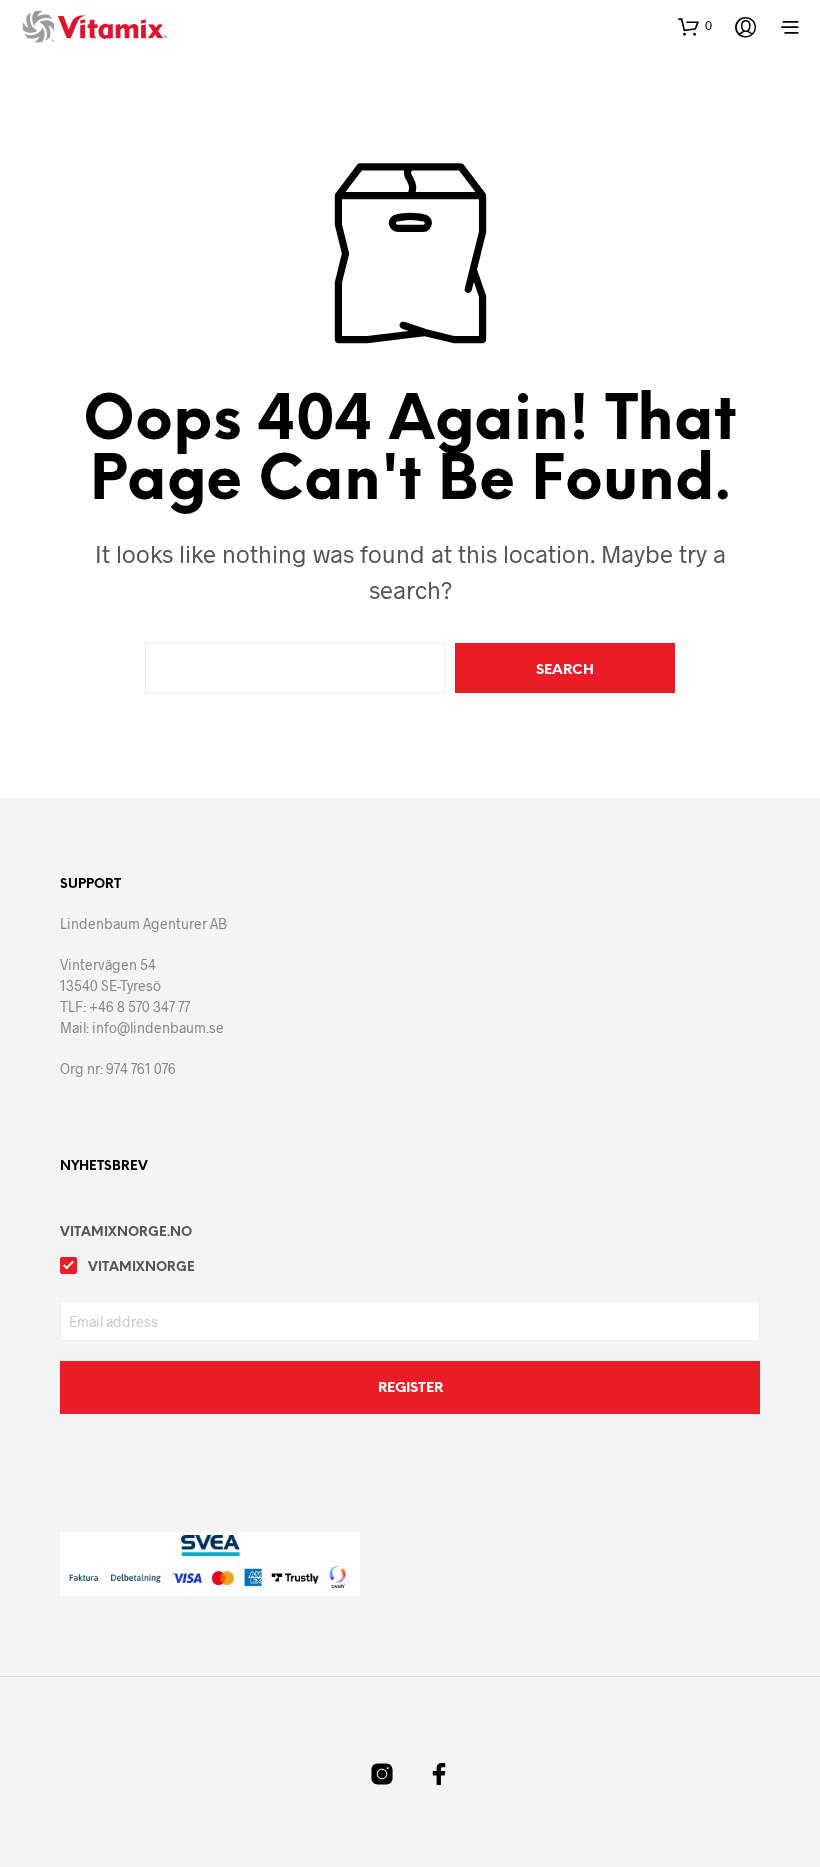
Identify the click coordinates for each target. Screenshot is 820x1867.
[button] (695, 26)
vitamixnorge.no (126, 1232)
